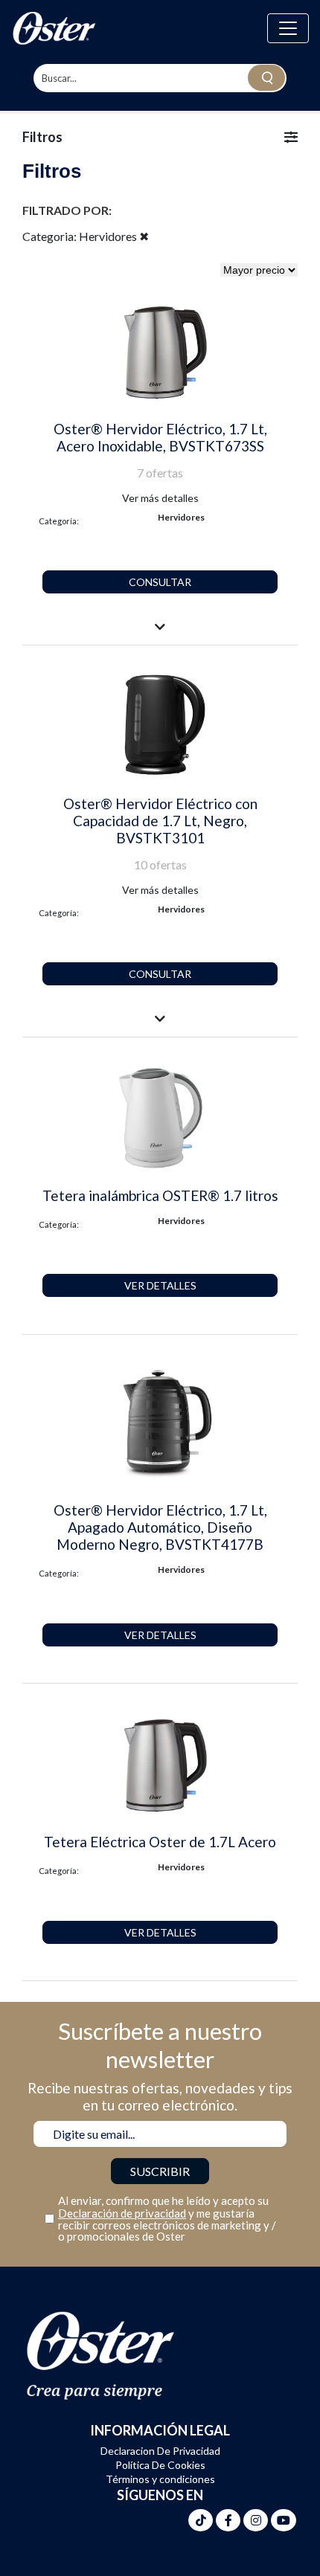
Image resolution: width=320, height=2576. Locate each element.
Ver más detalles (160, 498)
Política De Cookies (160, 2465)
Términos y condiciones (160, 2479)
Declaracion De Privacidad (160, 2451)
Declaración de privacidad (122, 2213)
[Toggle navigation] (288, 28)
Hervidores (181, 517)
